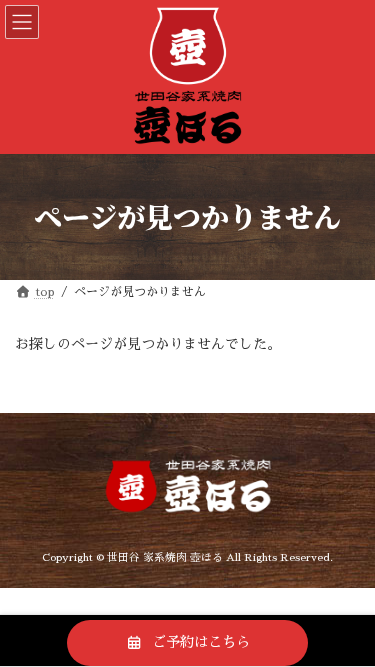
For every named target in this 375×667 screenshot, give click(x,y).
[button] (188, 643)
